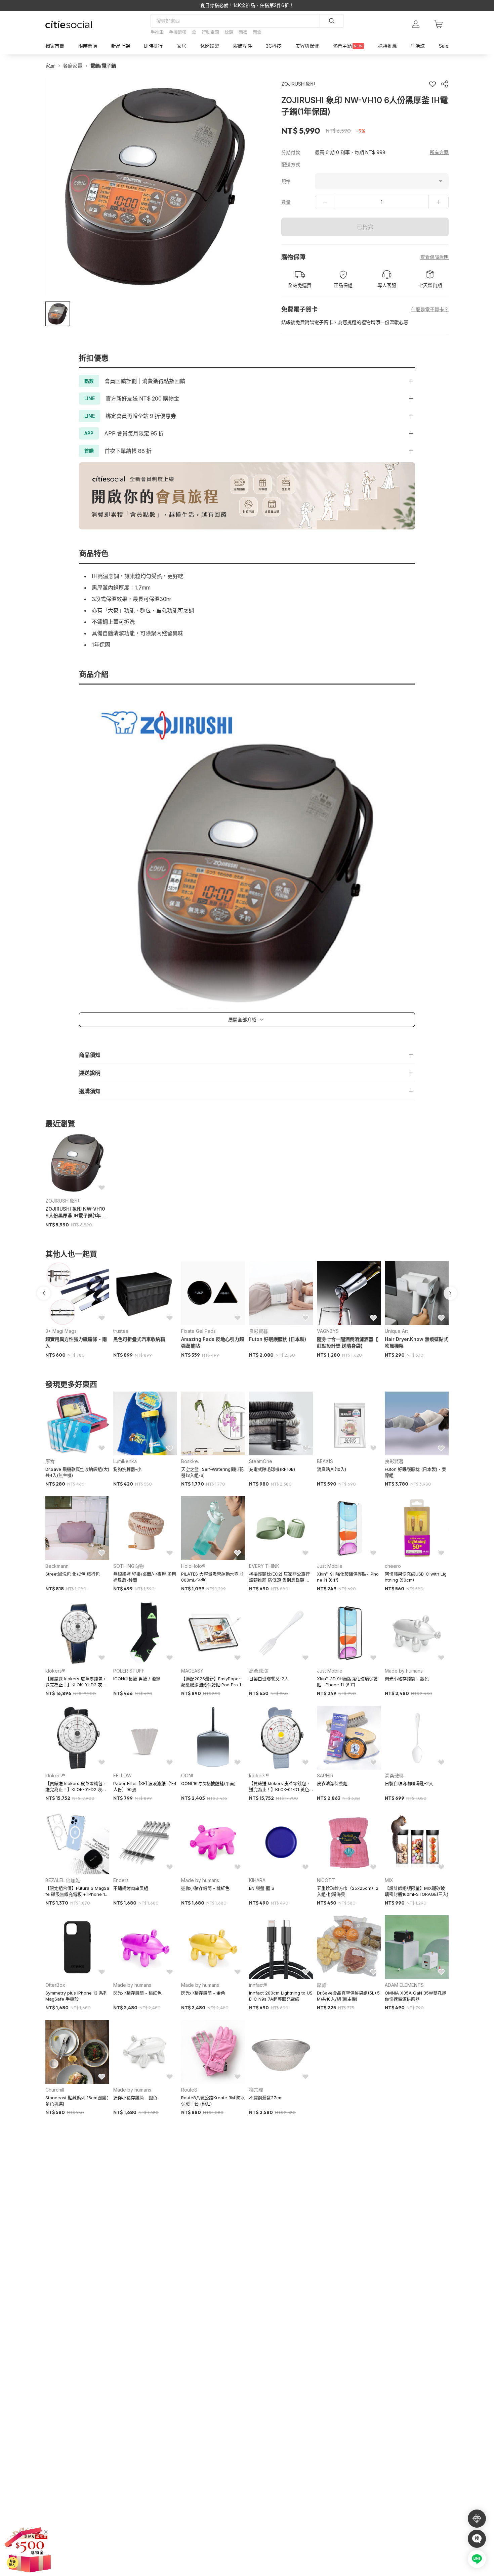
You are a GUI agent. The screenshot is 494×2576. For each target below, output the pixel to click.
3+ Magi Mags (61, 1331)
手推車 (157, 32)
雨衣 (243, 32)
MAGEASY (192, 1671)
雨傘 (257, 32)
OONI (187, 1775)
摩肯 (50, 1461)
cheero (393, 1566)
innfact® (258, 1985)
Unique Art (396, 1331)
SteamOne (261, 1461)
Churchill (55, 2090)
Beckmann (57, 1566)
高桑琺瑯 (258, 1671)
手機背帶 (178, 32)
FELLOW (122, 1775)
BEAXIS (325, 1461)
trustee (121, 1331)
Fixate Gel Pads (198, 1331)
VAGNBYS (328, 1331)
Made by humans (404, 1671)
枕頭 (229, 32)
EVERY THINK (264, 1566)
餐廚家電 (73, 66)
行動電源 (210, 32)
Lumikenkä (125, 1461)
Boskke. (190, 1461)
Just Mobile (330, 1566)
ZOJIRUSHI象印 (62, 1201)
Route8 (189, 2090)
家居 (50, 66)
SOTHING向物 (129, 1566)
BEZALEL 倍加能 (63, 1880)
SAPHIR (325, 1775)
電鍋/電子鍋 (103, 66)
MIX (389, 1880)
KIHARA (257, 1880)
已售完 (365, 227)
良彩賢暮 (258, 1331)
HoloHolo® (193, 1566)
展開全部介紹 (242, 1019)
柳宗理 (256, 2090)
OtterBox (55, 1985)
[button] (58, 314)
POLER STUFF (129, 1671)
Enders (121, 1880)
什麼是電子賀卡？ (430, 309)
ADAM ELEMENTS (404, 1985)
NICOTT (326, 1880)
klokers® (55, 1671)
